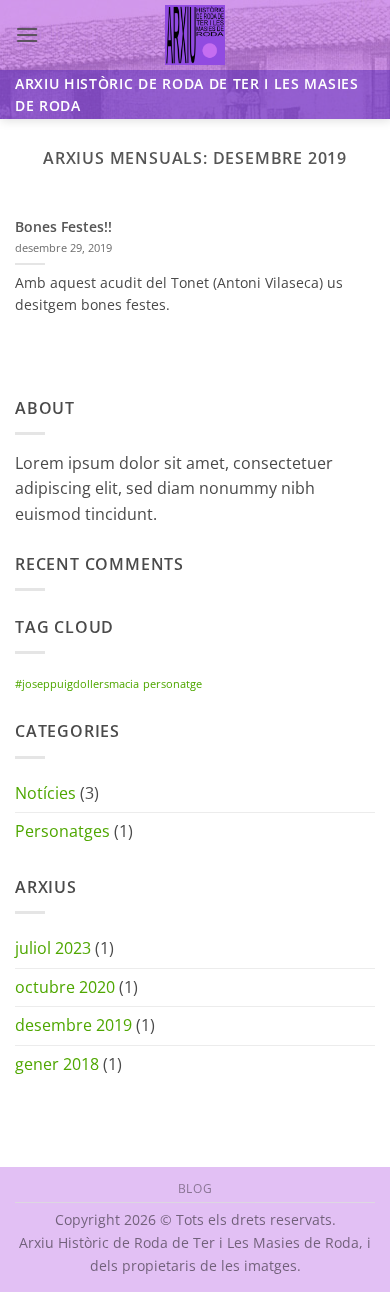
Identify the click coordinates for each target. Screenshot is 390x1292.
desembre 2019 (73, 1025)
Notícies (45, 793)
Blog (195, 1188)
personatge (172, 684)
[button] (27, 34)
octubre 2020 (65, 987)
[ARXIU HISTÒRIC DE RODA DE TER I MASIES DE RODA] (195, 35)
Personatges (62, 831)
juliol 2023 (53, 948)
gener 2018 (57, 1064)
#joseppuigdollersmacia (77, 684)
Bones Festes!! (63, 227)
